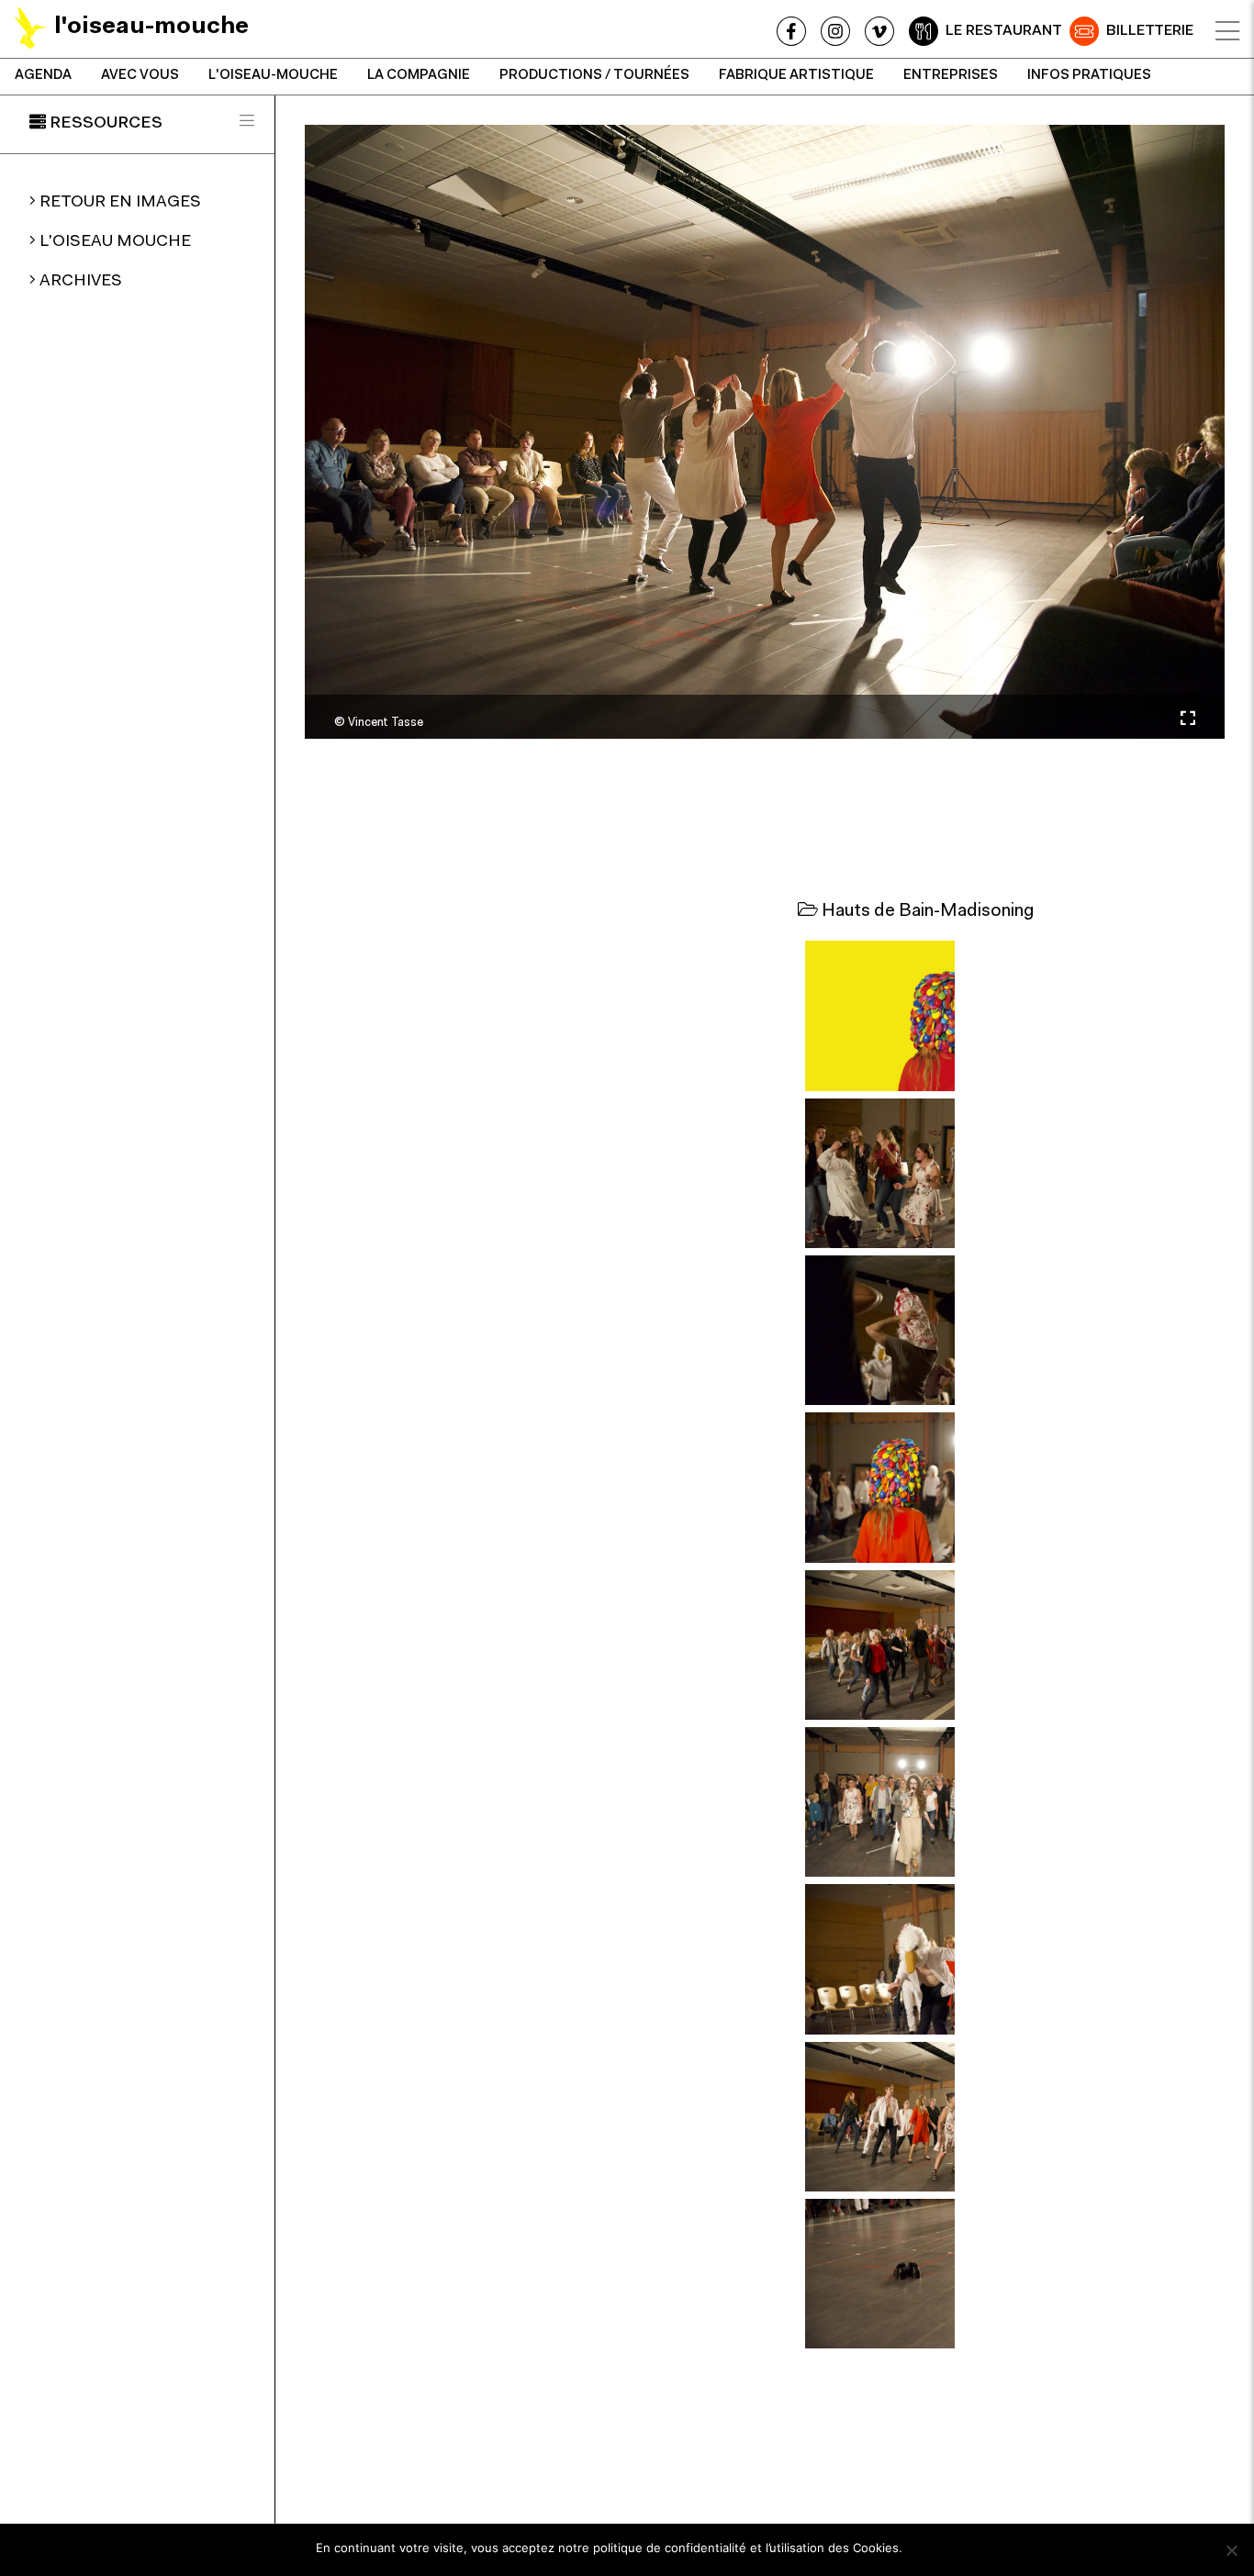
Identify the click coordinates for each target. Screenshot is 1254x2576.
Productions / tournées (594, 76)
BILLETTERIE (1150, 31)
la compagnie (419, 76)
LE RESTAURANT (1004, 31)
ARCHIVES (81, 282)
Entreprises (951, 76)
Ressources (106, 124)
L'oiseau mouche (115, 242)
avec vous (140, 76)
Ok (925, 2548)
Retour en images (120, 203)
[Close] (1227, 31)
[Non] (1231, 2550)
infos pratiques (1089, 76)
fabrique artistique (796, 76)
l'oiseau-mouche (273, 76)
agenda (43, 76)
